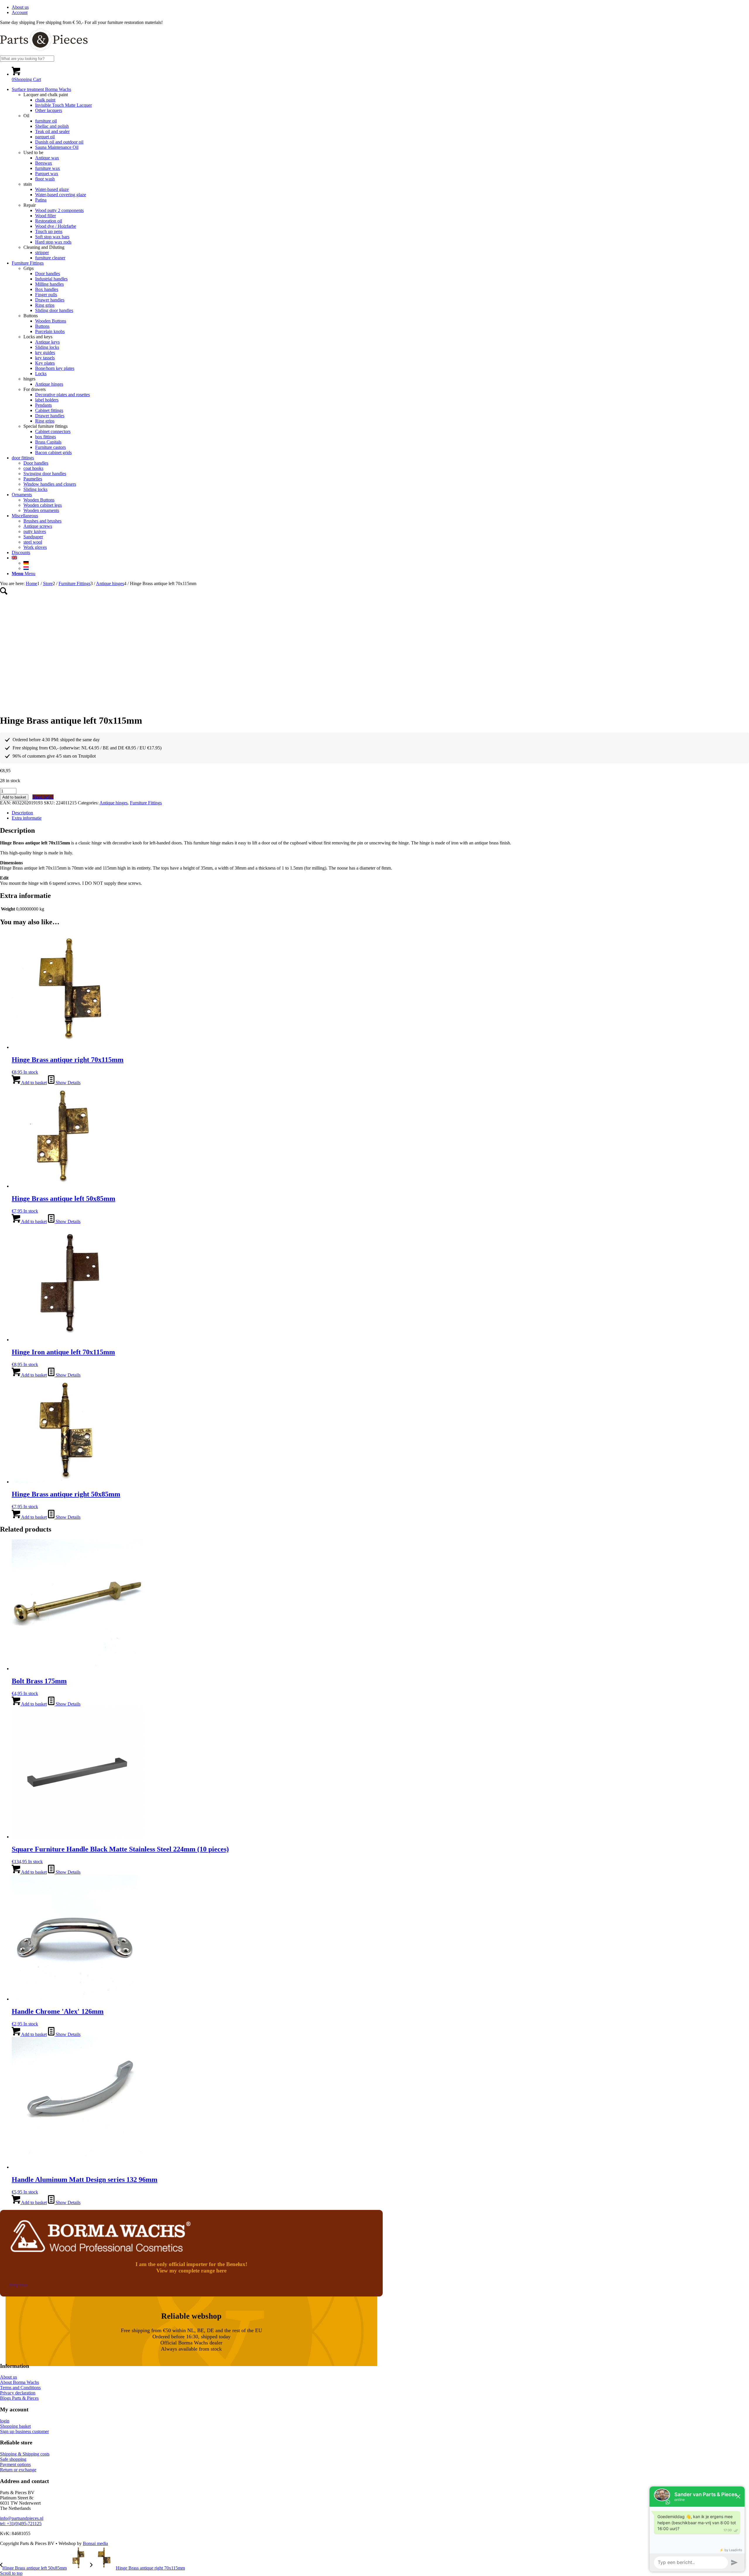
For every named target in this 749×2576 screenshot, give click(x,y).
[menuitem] (380, 7)
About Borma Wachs (19, 2382)
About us (20, 7)
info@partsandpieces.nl (22, 2518)
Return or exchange (18, 2470)
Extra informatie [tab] (27, 818)
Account (20, 12)
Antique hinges (114, 803)
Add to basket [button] (34, 1083)
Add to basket (14, 797)
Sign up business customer (24, 2431)
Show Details (67, 1083)
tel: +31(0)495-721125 (21, 2524)
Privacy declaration (18, 2393)
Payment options (15, 2464)
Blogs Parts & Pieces (19, 2398)
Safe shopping (13, 2459)
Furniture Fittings (146, 803)
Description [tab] (22, 813)
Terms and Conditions (20, 2388)
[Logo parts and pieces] (44, 53)
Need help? (43, 797)
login (5, 2421)
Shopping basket (15, 2426)
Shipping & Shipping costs (25, 2454)
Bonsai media (95, 2543)
